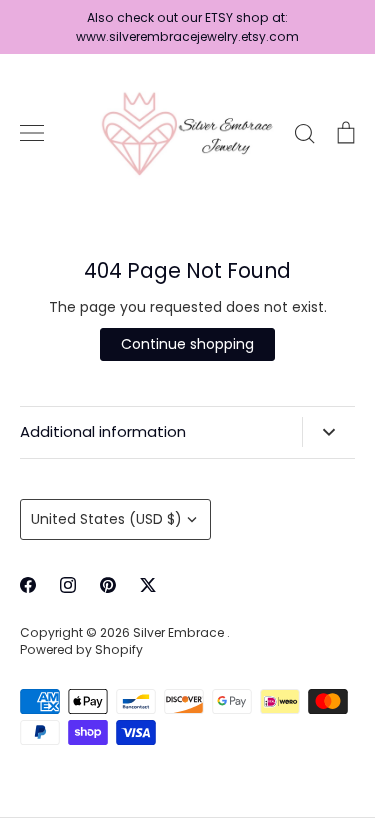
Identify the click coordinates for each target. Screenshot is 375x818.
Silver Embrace (180, 632)
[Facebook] (28, 585)
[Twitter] (148, 585)
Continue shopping (187, 344)
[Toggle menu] (32, 133)
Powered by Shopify (81, 649)
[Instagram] (68, 585)
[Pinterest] (108, 585)
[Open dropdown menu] (328, 432)
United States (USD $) (106, 519)
